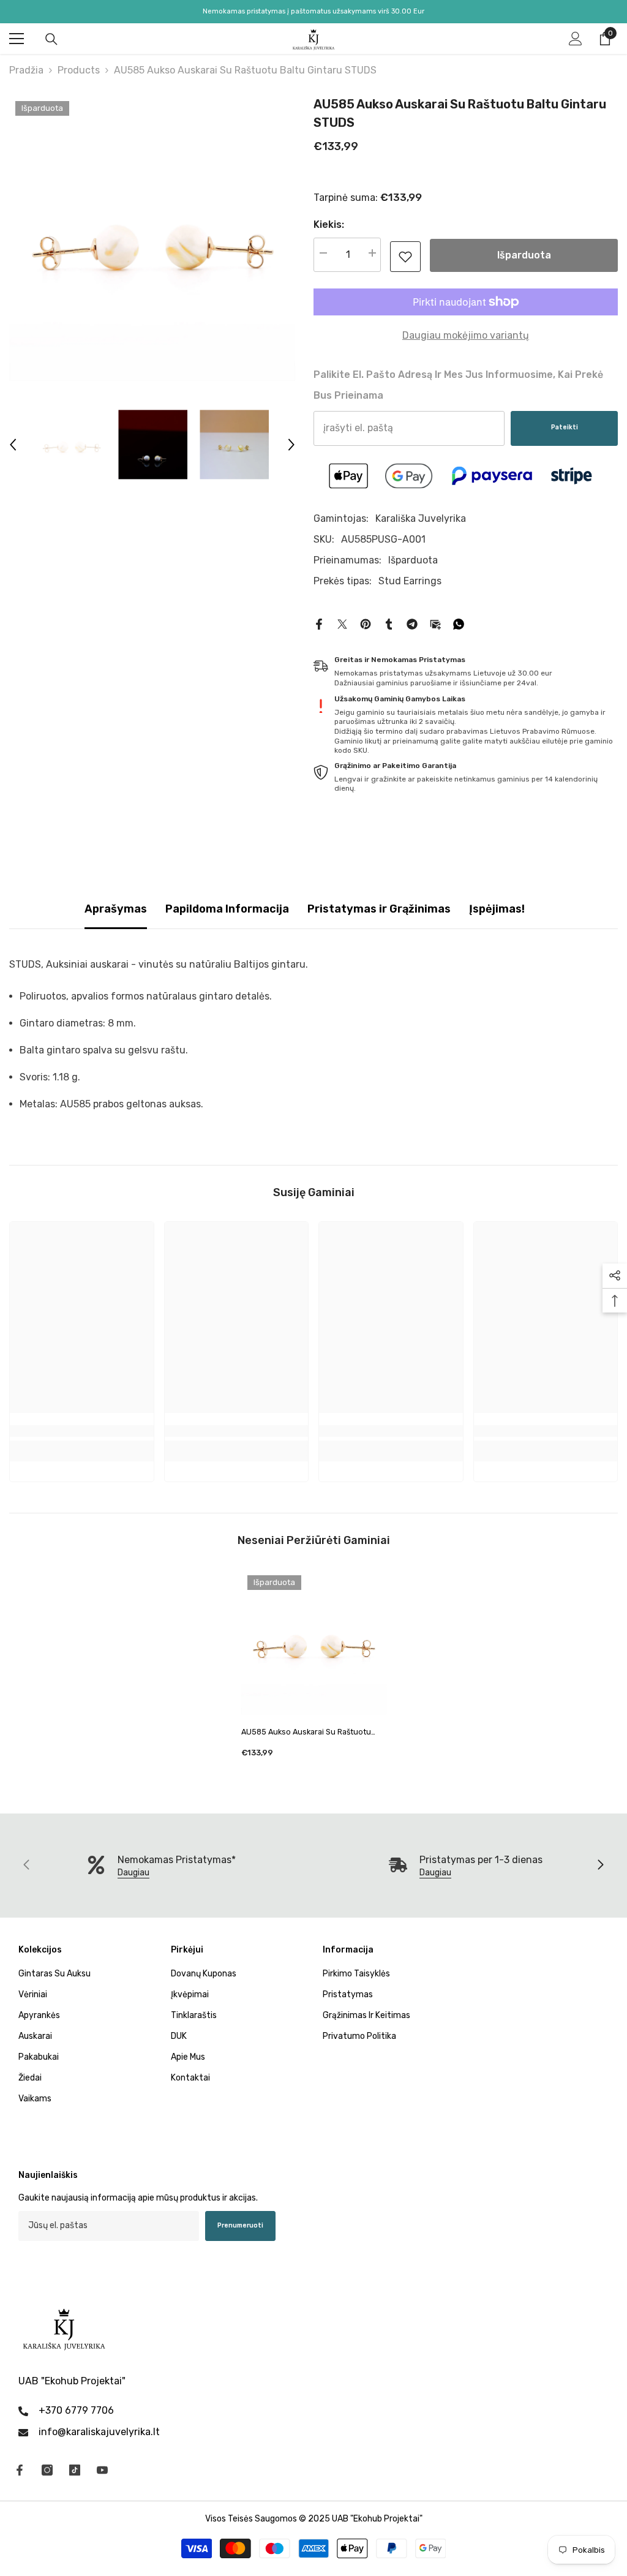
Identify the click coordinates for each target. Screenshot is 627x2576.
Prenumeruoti (240, 2225)
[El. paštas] (435, 623)
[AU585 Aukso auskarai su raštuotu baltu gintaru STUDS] (314, 1642)
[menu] (17, 39)
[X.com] (342, 623)
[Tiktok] (75, 2470)
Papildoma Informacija (227, 909)
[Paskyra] (576, 39)
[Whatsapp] (459, 623)
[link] (405, 257)
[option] (152, 238)
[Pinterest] (366, 623)
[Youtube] (102, 2470)
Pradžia (26, 70)
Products (79, 70)
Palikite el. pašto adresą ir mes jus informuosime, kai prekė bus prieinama (458, 385)
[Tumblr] (389, 623)
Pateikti (565, 427)
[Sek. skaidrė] (600, 1866)
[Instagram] (47, 2470)
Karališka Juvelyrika (421, 518)
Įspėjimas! (497, 909)
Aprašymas (116, 909)
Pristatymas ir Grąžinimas (379, 909)
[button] (13, 445)
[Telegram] (412, 623)
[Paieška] (51, 39)
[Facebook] (319, 623)
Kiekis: (329, 224)
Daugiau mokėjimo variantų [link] (466, 335)
